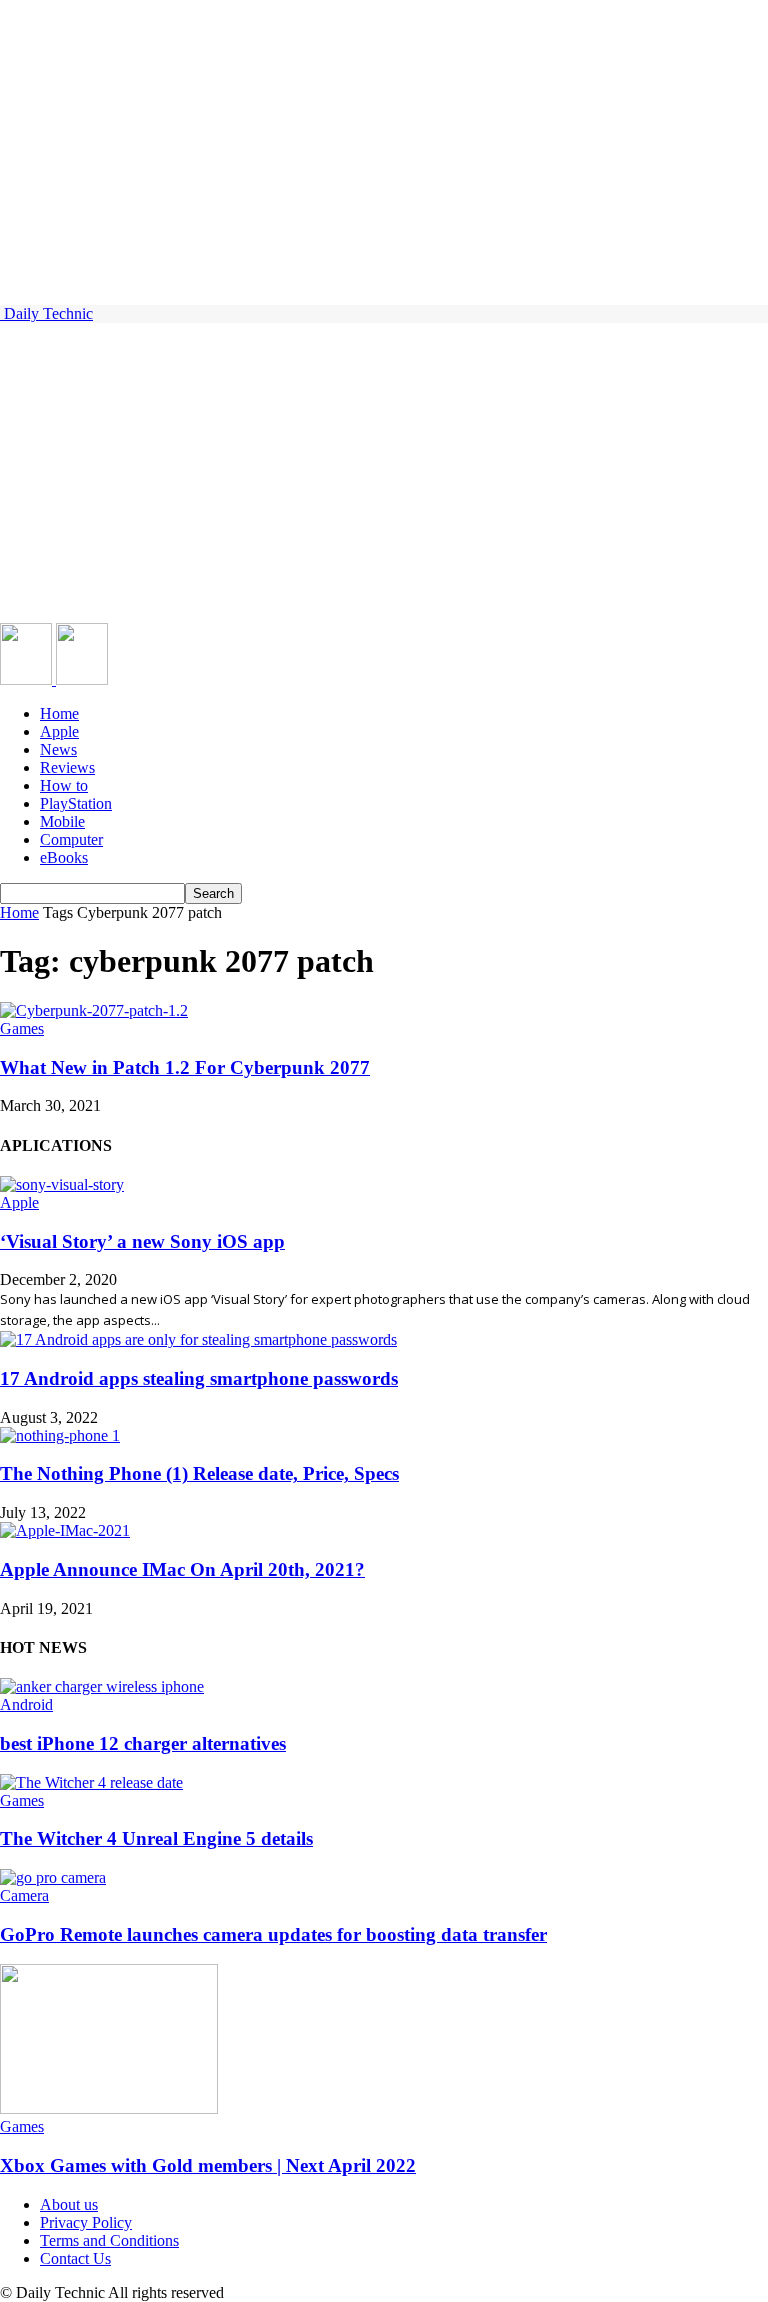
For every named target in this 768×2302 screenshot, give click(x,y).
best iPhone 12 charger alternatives (143, 1743)
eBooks (64, 857)
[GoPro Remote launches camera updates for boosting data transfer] (53, 1877)
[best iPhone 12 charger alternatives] (102, 1686)
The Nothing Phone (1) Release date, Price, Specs (199, 1473)
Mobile (62, 821)
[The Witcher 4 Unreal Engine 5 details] (91, 1782)
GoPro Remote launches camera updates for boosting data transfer (273, 1934)
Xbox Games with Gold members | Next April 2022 (208, 2165)
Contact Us (75, 2258)
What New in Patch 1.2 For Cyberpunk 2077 (185, 1067)
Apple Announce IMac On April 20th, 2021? (182, 1569)
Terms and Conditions (109, 2240)
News (58, 749)
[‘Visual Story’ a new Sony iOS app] (62, 1184)
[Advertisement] (384, 473)
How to (64, 785)
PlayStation (76, 803)
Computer (71, 839)
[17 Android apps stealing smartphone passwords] (198, 1339)
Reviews (67, 767)
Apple (59, 731)
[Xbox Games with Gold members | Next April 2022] (109, 2108)
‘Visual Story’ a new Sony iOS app (142, 1241)
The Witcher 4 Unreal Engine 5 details (156, 1838)
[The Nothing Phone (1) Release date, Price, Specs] (60, 1435)
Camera (24, 1895)
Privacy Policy (86, 2222)
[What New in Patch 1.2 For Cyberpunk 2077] (94, 1010)
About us (69, 2204)
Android (26, 1704)
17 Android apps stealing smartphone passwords (199, 1378)
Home (59, 713)
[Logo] (28, 679)
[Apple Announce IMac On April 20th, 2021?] (65, 1530)
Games (22, 1028)
